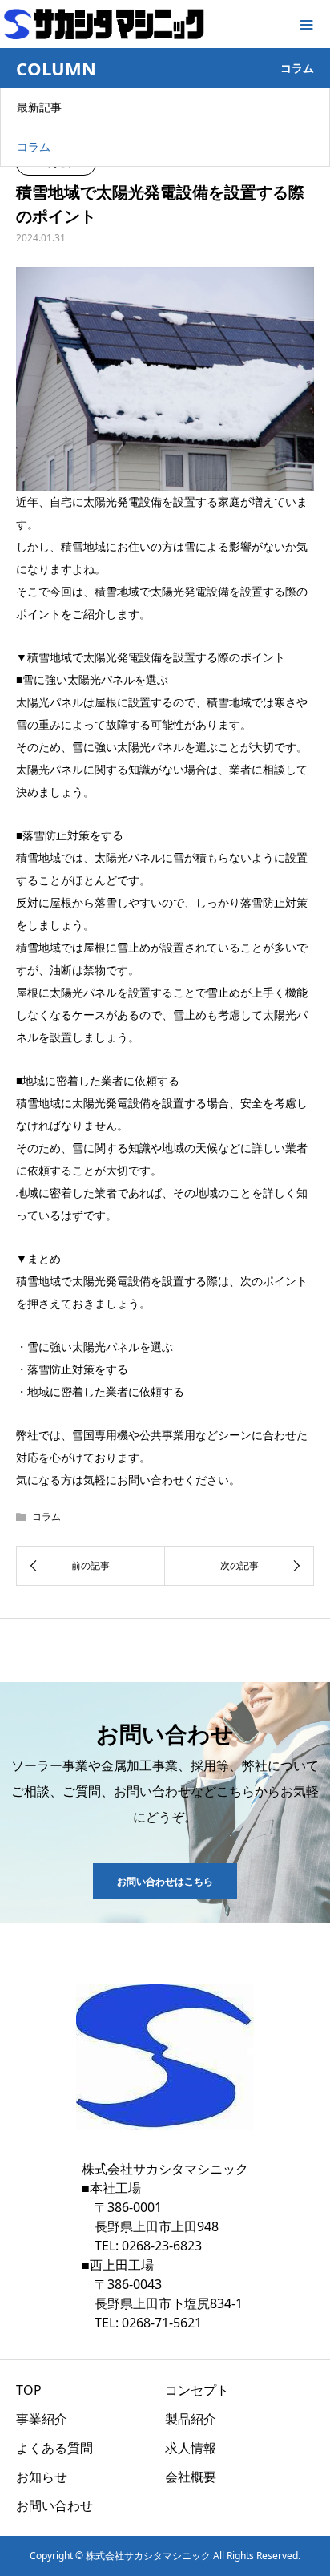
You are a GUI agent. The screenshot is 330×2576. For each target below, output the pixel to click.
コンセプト (197, 2390)
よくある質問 (54, 2448)
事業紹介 (42, 2419)
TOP (29, 2390)
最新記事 (39, 107)
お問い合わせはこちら (165, 1881)
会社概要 (191, 2477)
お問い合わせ (54, 2505)
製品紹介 (191, 2419)
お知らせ (42, 2477)
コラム (34, 146)
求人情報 (191, 2448)
